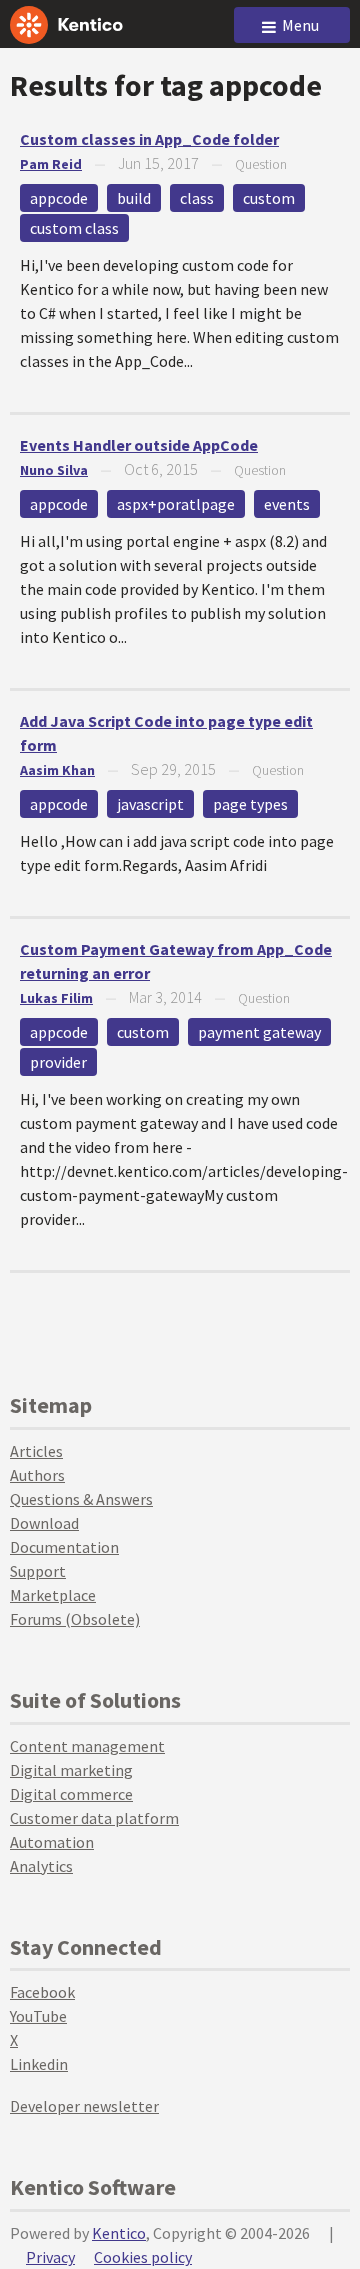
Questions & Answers (81, 1499)
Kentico (119, 2233)
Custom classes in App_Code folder (149, 139)
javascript (150, 804)
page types (250, 804)
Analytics (41, 1866)
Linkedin (39, 2064)
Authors (37, 1475)
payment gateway (259, 1032)
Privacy (50, 2257)
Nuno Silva (54, 470)
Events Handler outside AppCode (139, 445)
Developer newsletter (84, 2106)
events (287, 504)
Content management (87, 1746)
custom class (74, 228)
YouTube (38, 2016)
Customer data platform (94, 1818)
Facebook (42, 1992)
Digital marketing (71, 1770)
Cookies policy (143, 2257)
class (197, 198)
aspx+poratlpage (176, 504)
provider (58, 1062)
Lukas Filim (56, 998)
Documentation (64, 1547)
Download (44, 1523)
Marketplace (53, 1595)
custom (269, 198)
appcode (59, 198)
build (134, 198)
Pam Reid (51, 164)
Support (38, 1571)
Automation (52, 1842)
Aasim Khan (57, 770)
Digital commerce (71, 1794)
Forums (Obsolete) (75, 1619)
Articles (36, 1451)
